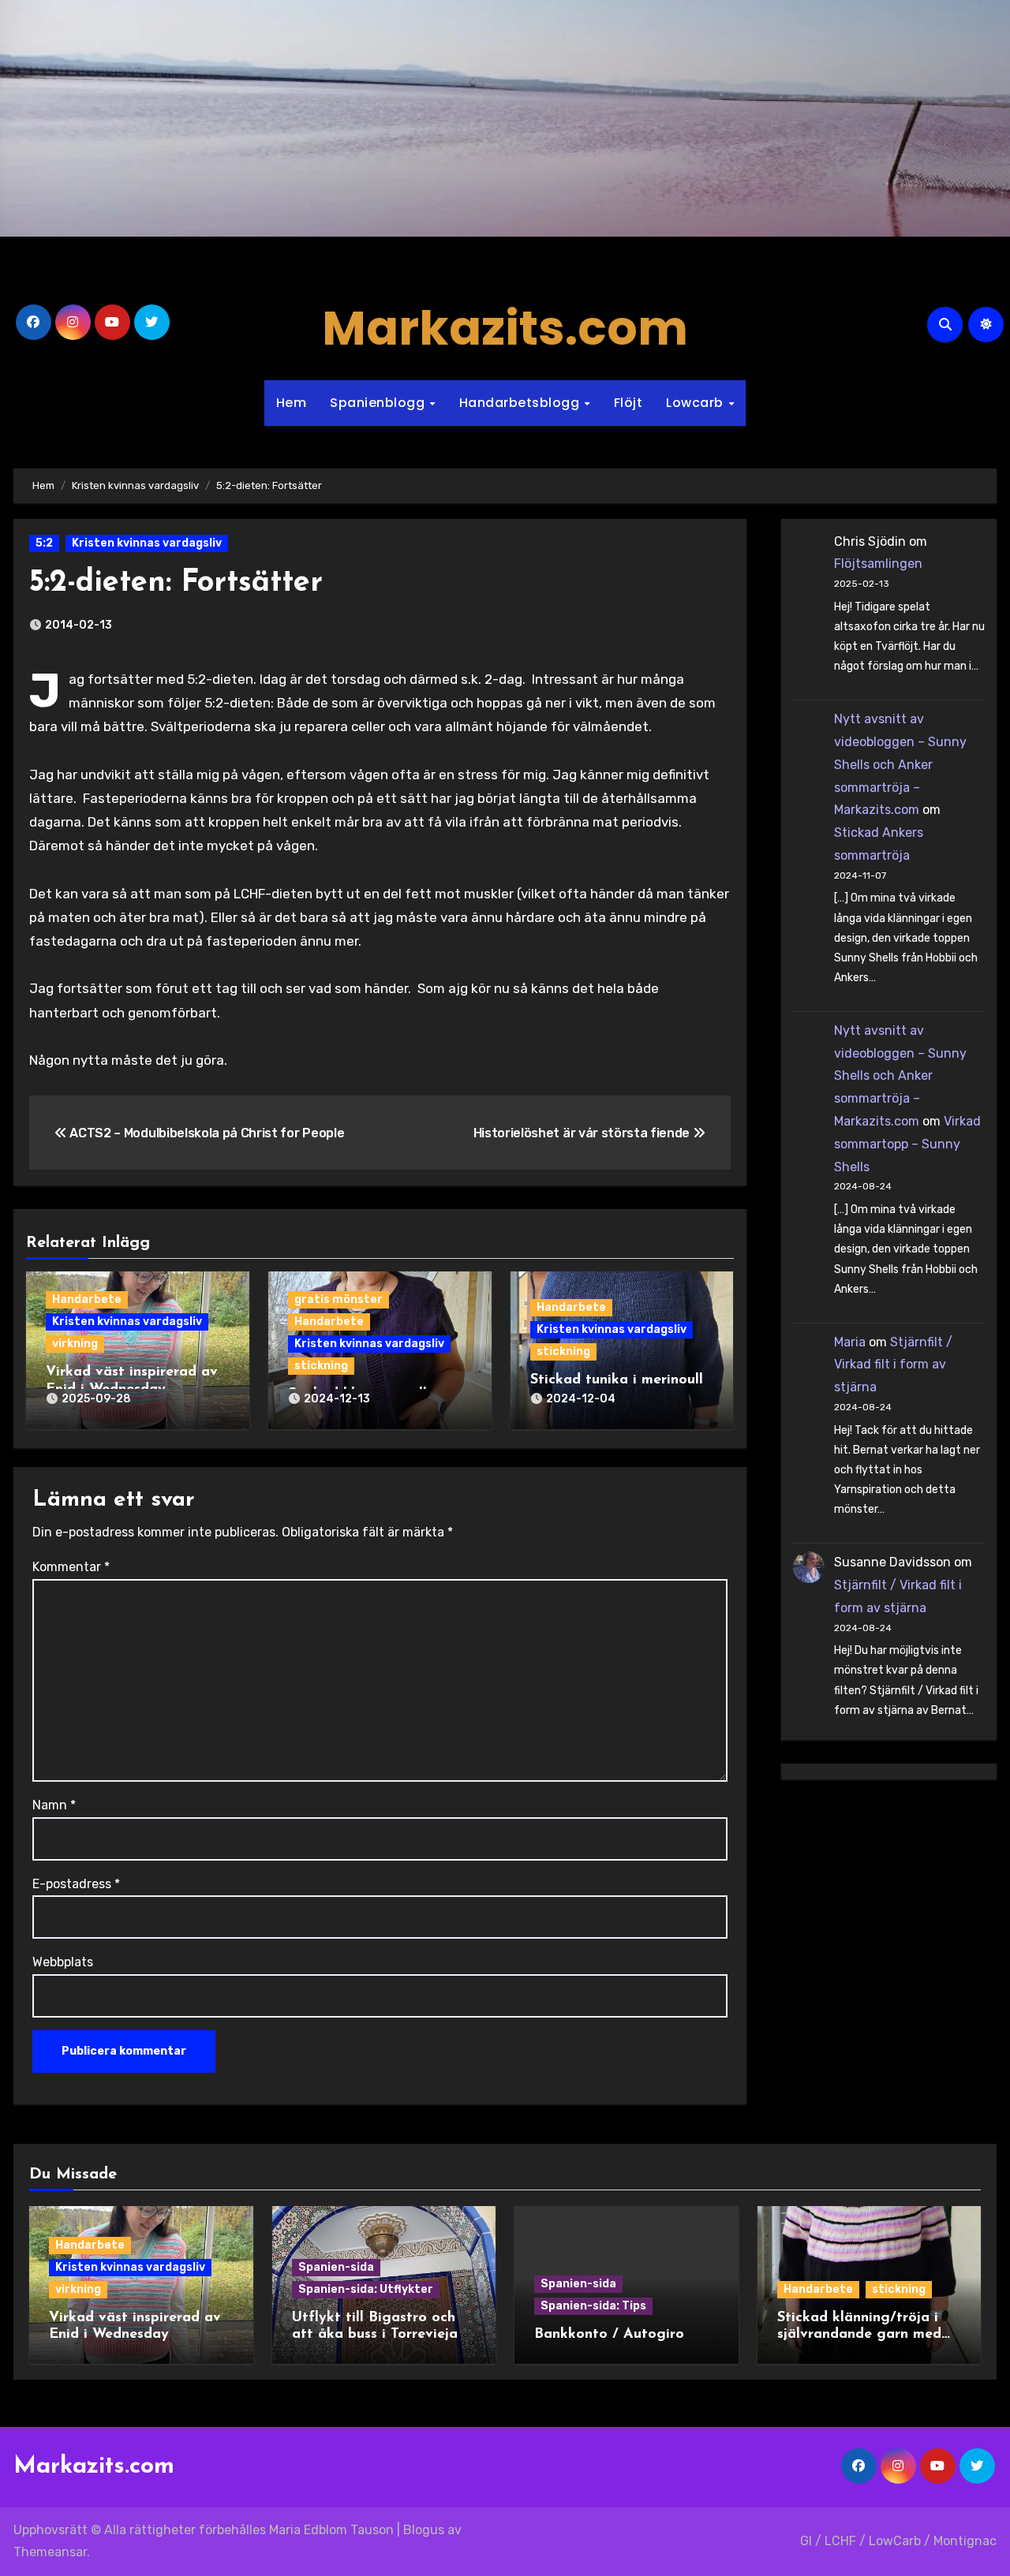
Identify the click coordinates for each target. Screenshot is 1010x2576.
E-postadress (76, 1884)
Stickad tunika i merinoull (617, 1380)
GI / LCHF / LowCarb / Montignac (898, 2541)
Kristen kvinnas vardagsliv (147, 543)
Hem (292, 403)
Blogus (424, 2530)
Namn (54, 1805)
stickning (321, 1366)
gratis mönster (339, 1299)
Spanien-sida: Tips (593, 2306)
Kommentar (71, 1567)
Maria (850, 1342)
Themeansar (50, 2552)
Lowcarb (696, 403)
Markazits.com (505, 328)
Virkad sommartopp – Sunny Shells (907, 1144)
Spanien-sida (336, 2267)
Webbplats (63, 1962)
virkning (75, 1344)
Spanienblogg (379, 403)
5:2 (44, 543)
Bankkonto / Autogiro (609, 2335)
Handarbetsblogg (521, 403)
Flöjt (628, 403)
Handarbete (87, 1299)
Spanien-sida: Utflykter (366, 2289)
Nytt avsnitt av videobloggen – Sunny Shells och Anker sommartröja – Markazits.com (900, 764)
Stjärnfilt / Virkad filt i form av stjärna (893, 1365)
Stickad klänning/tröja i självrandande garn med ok (859, 2335)
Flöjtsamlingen (878, 564)
